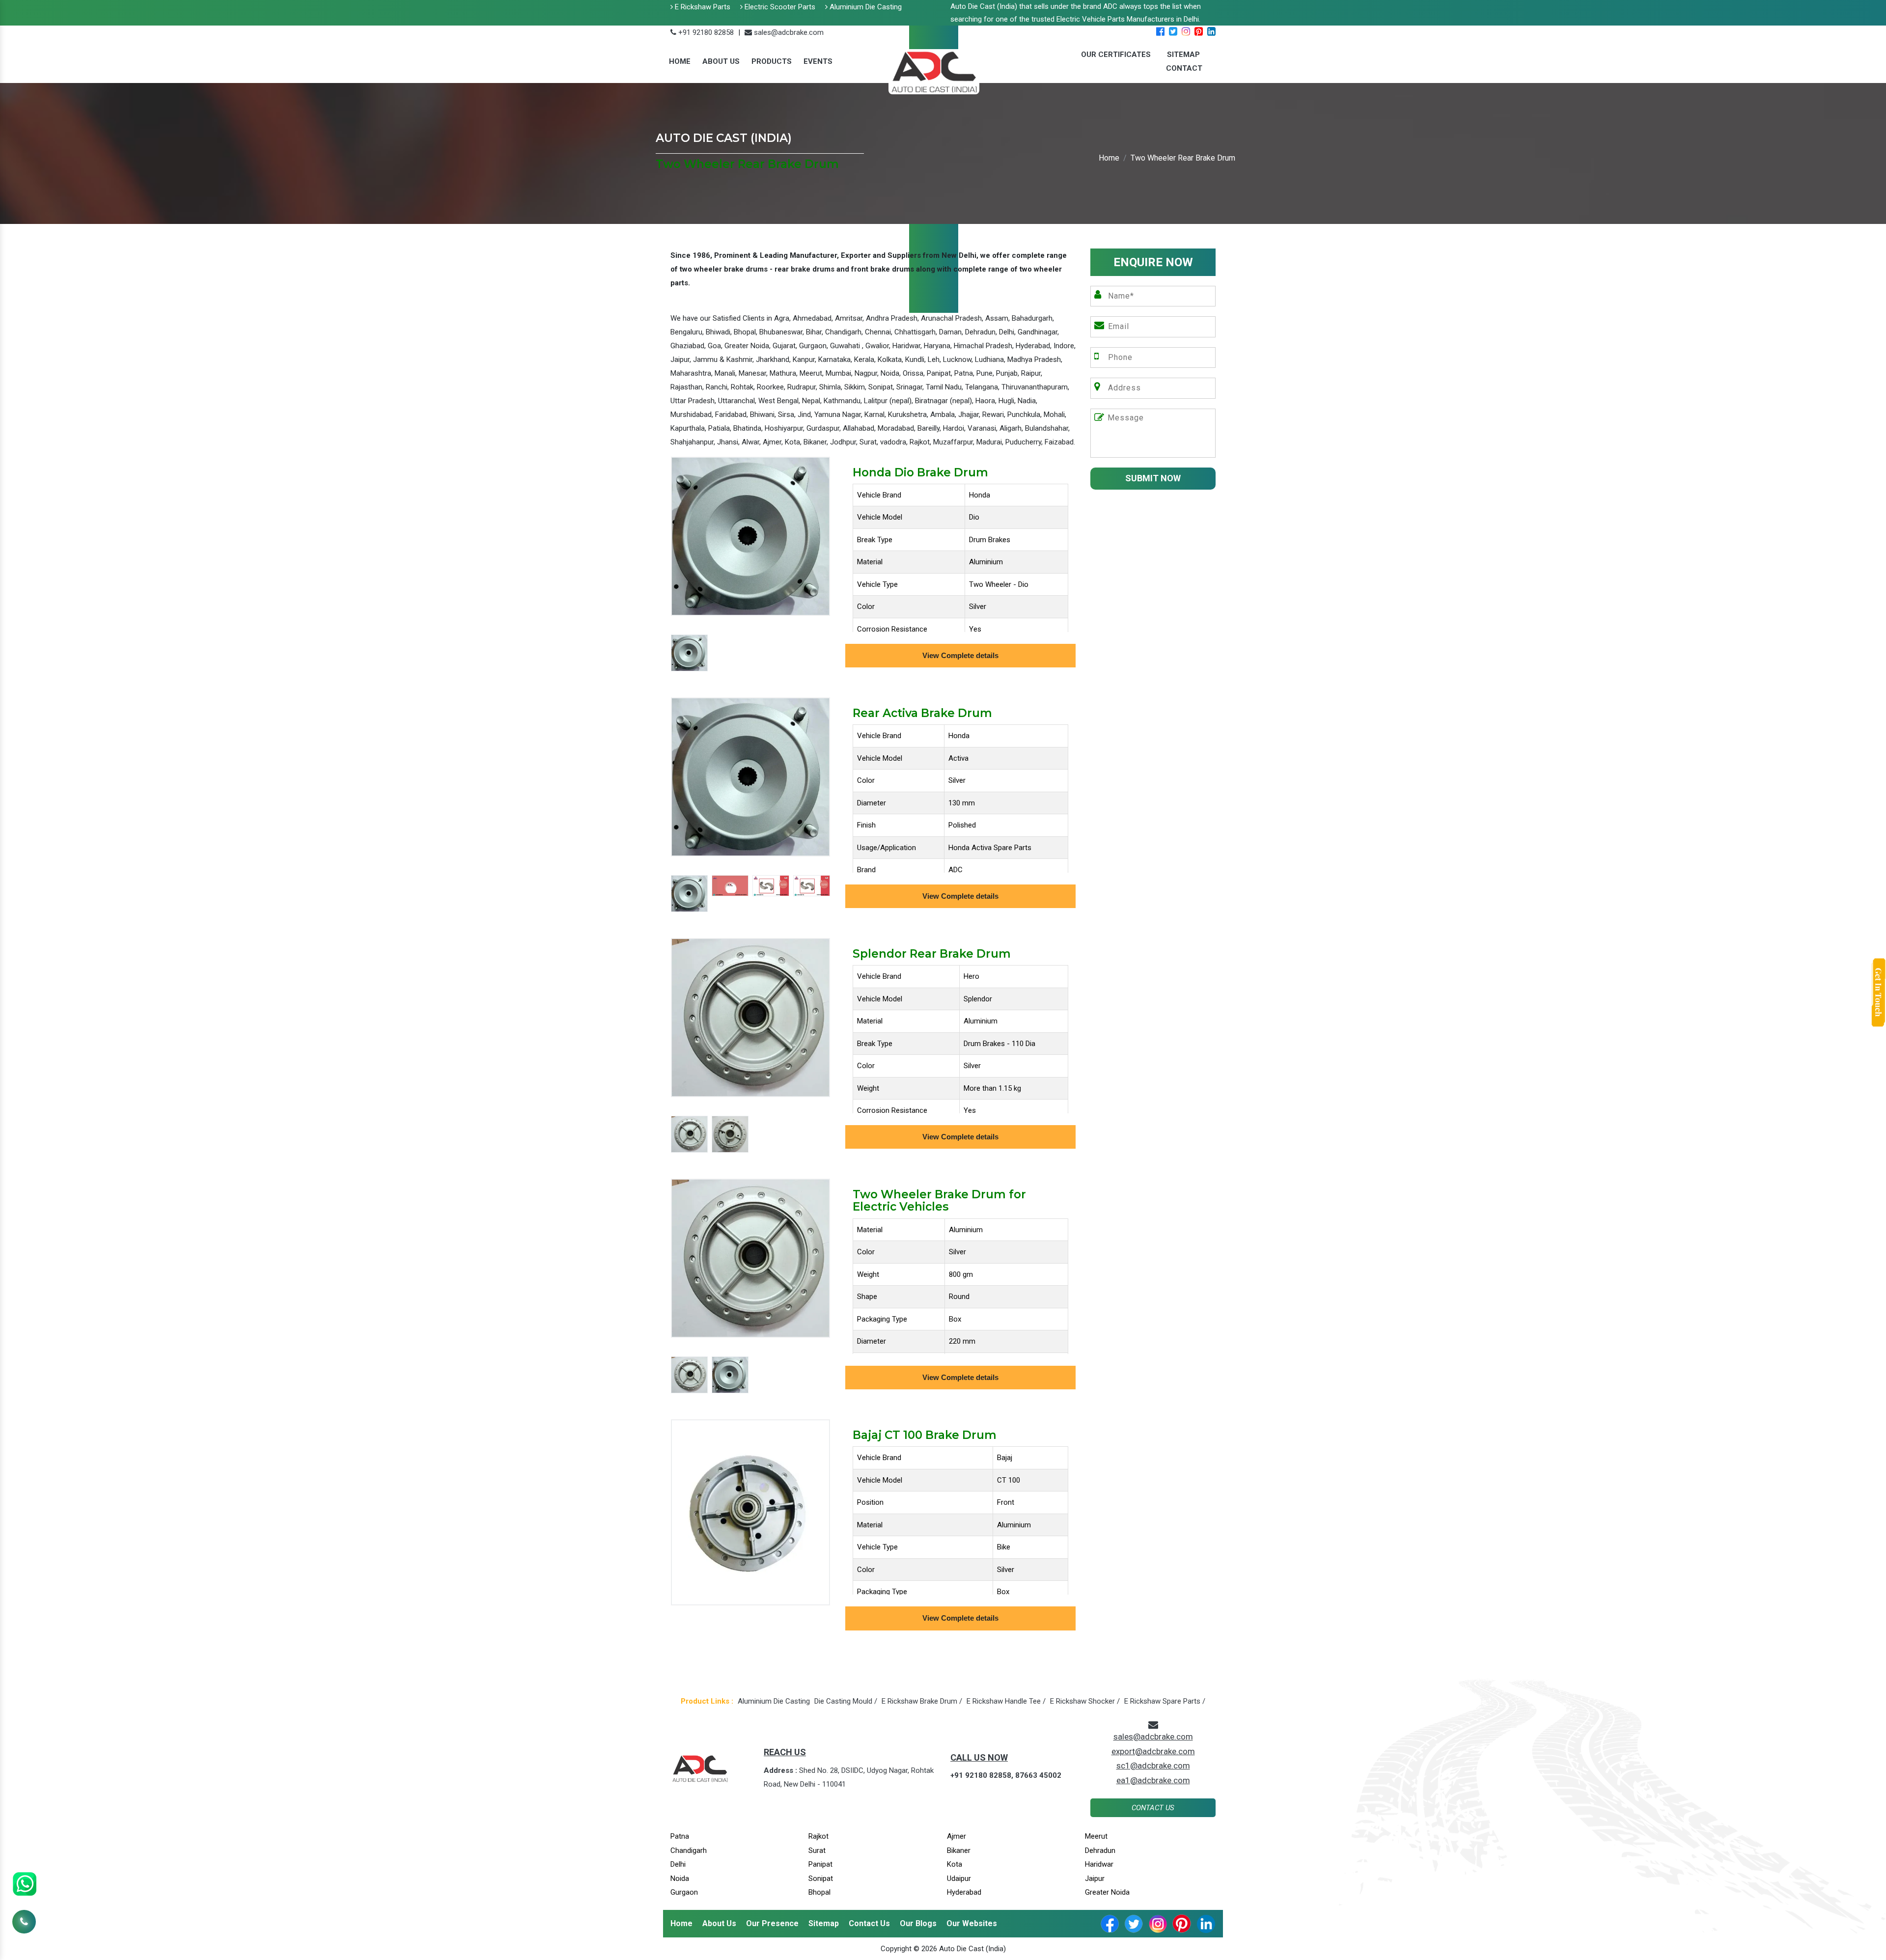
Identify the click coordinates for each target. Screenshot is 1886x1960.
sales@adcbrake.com (788, 32)
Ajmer (957, 1836)
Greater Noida (1107, 1892)
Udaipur (959, 1878)
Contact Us (1153, 1808)
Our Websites (972, 1923)
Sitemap (824, 1923)
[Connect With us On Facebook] (1160, 32)
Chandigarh (689, 1850)
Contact (1184, 68)
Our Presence (772, 1923)
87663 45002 (1038, 1775)
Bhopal (819, 1892)
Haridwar (1099, 1864)
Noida (680, 1878)
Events (818, 61)
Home (680, 61)
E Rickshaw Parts (702, 7)
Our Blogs (918, 1923)
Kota (955, 1864)
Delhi (678, 1864)
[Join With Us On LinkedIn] (1211, 32)
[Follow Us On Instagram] (1186, 32)
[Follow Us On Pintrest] (1199, 32)
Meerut (1096, 1836)
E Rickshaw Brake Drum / (922, 1701)
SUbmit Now (1153, 478)
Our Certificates (1116, 55)
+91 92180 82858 (705, 32)
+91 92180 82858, (982, 1775)
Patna (680, 1836)
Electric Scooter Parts (779, 7)
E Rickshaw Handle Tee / (1006, 1701)
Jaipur (1095, 1878)
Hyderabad (964, 1892)
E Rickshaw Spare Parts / (1165, 1701)
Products (772, 61)
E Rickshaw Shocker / (1085, 1701)
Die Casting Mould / (846, 1701)
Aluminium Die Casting (865, 7)
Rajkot (818, 1836)
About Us (721, 61)
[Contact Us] (24, 1910)
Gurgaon (684, 1892)
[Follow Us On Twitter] (1173, 32)
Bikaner (959, 1850)
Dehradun (1100, 1850)
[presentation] (675, 784)
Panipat (820, 1864)
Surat (817, 1850)
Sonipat (821, 1878)
